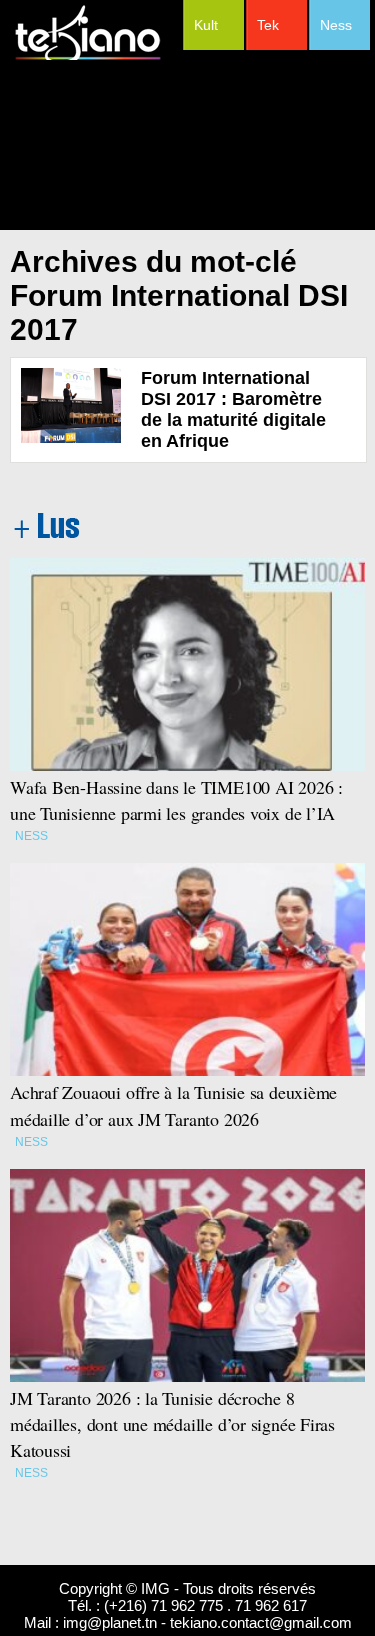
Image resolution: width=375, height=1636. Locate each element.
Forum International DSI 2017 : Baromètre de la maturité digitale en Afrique (233, 409)
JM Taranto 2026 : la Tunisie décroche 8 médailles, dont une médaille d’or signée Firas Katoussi (172, 1424)
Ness (336, 25)
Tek (268, 25)
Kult (206, 25)
